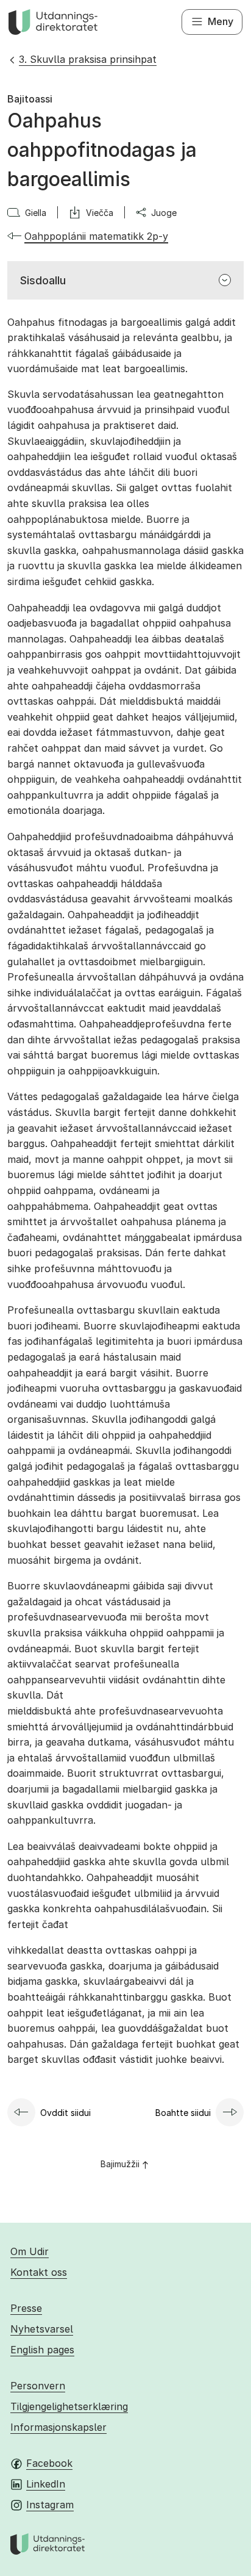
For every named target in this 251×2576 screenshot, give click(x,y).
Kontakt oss (39, 2272)
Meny (221, 21)
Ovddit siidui (65, 2113)
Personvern (38, 2386)
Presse (26, 2308)
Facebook (49, 2463)
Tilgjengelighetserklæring (69, 2406)
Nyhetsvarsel (42, 2329)
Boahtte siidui (183, 2113)
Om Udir (30, 2251)
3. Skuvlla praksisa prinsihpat (88, 59)
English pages (42, 2350)
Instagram (50, 2505)
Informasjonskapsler (58, 2427)
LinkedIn (46, 2484)
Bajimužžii (120, 2164)
